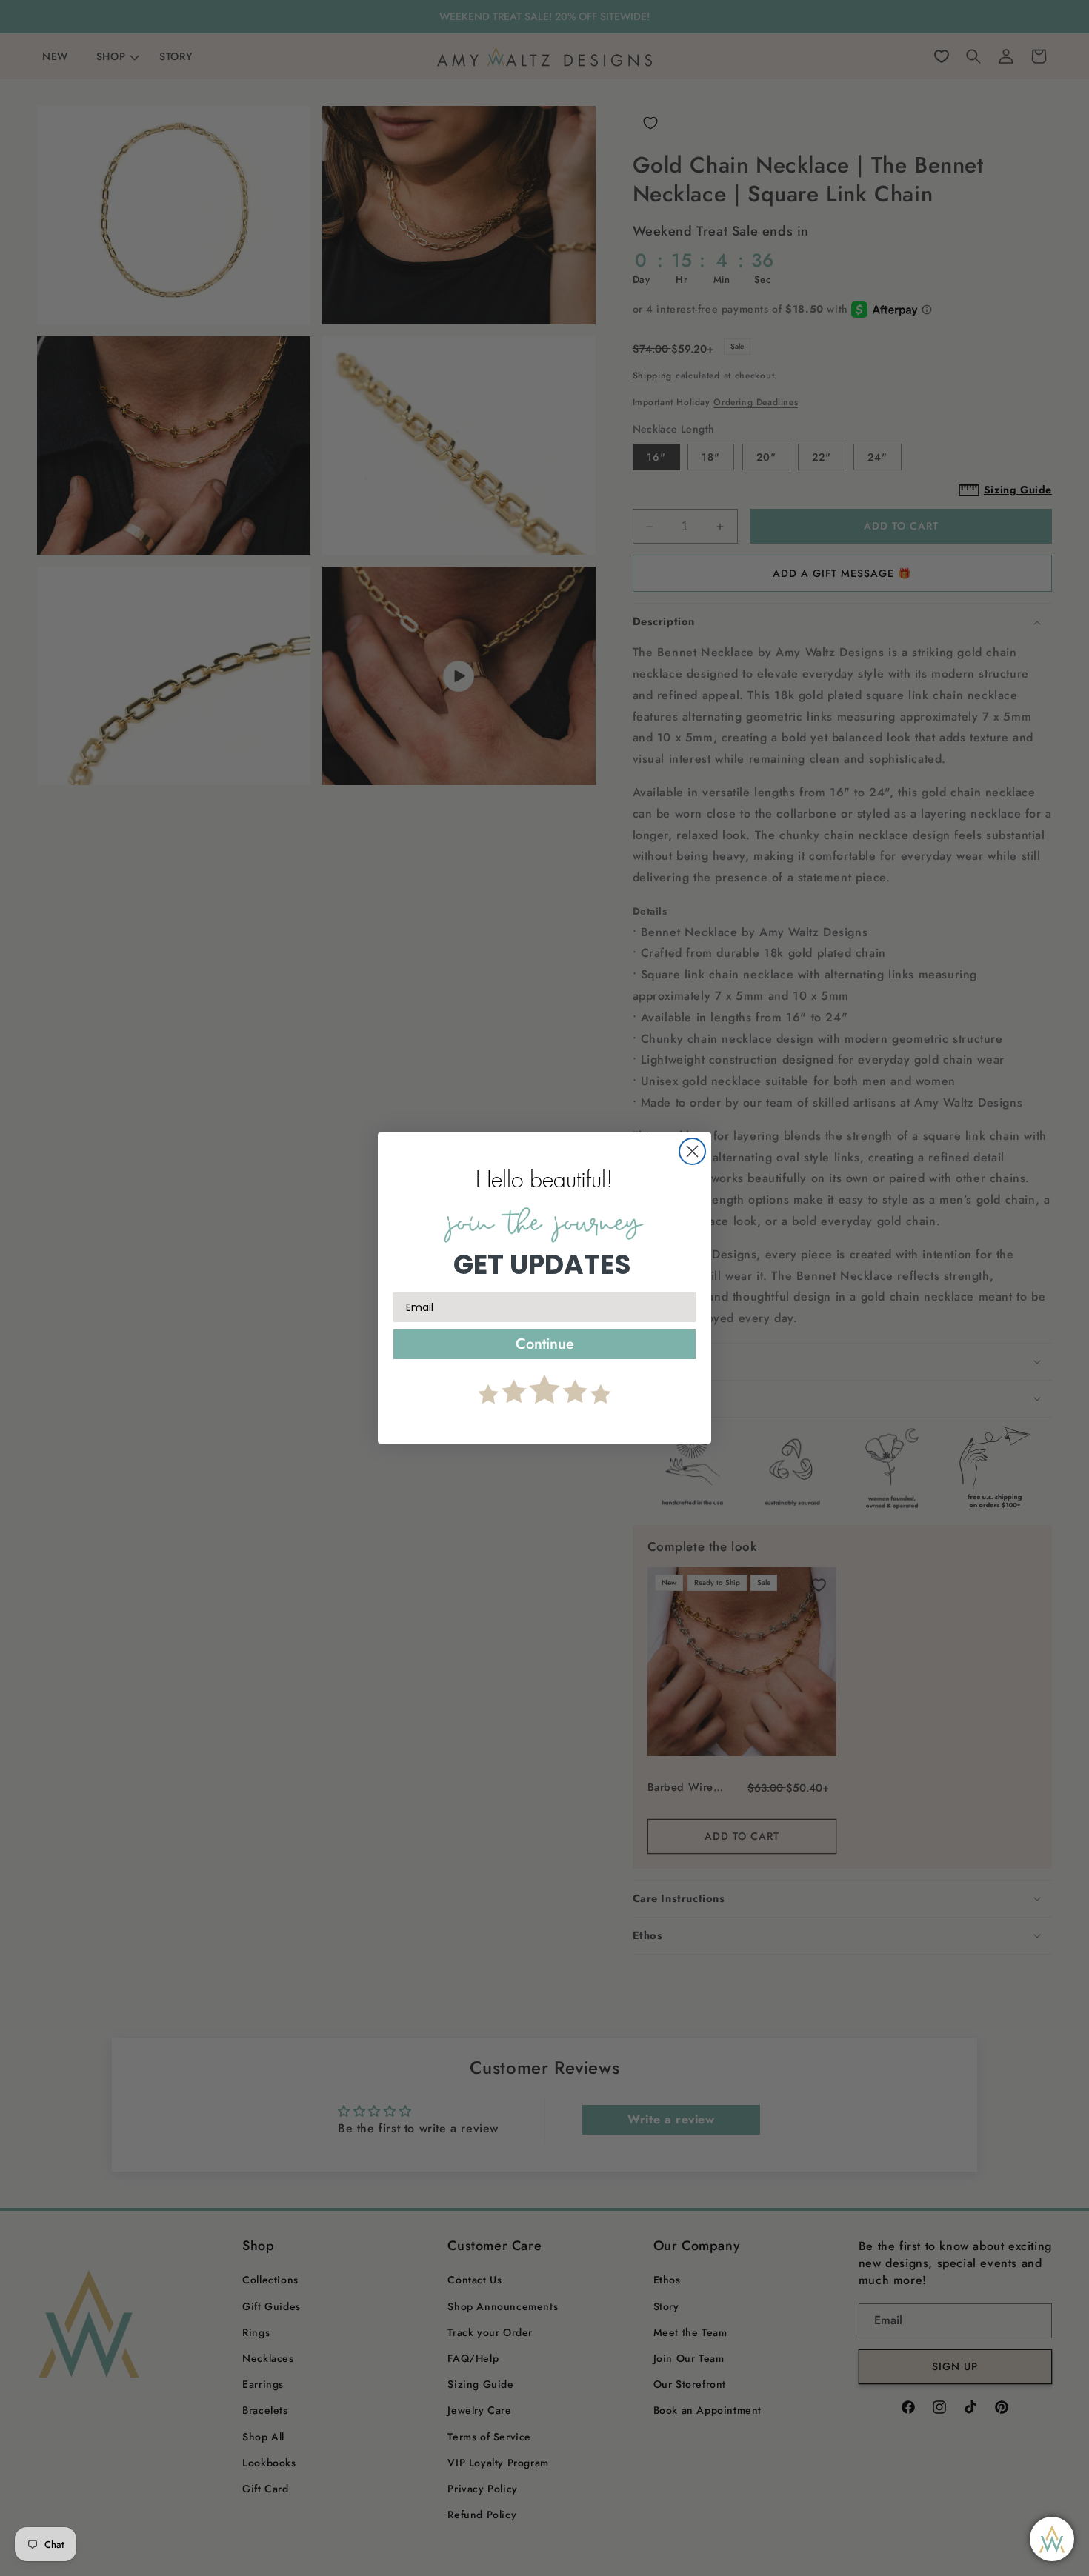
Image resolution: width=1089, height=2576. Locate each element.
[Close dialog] (692, 1151)
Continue (545, 1344)
